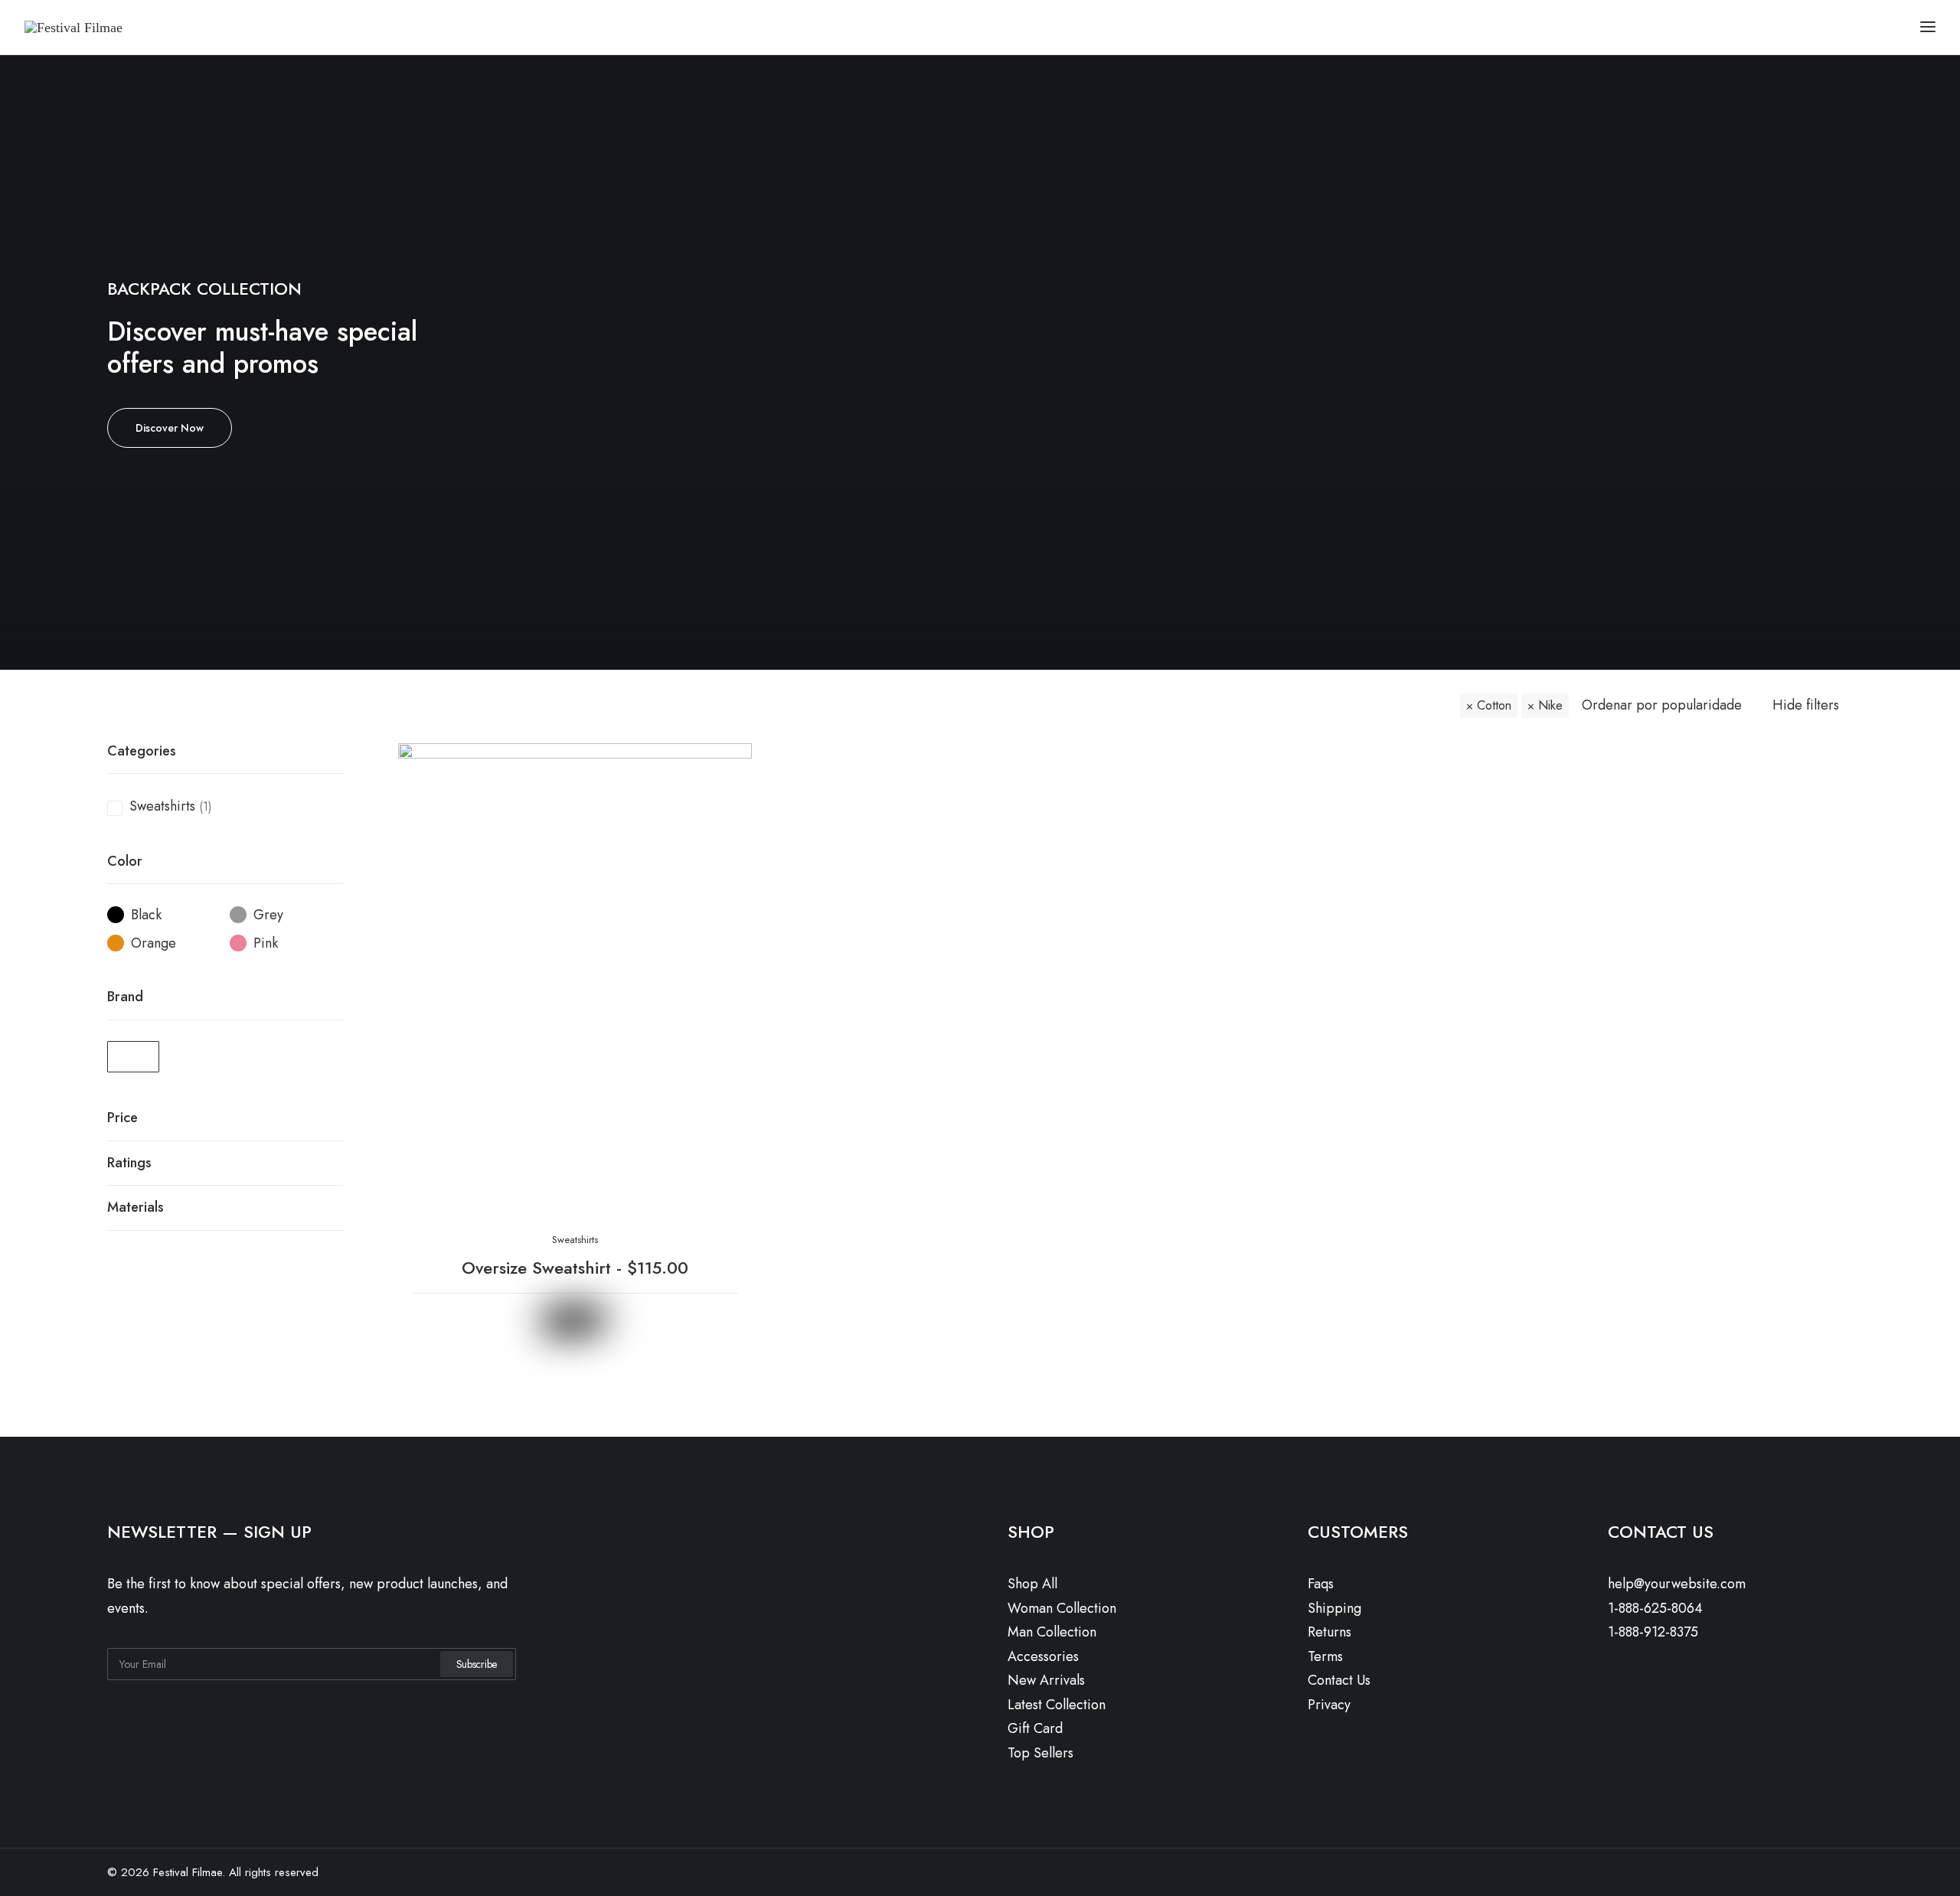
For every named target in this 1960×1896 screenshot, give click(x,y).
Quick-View (734, 761)
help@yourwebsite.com (1677, 1584)
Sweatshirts (162, 806)
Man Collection (1052, 1632)
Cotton (1494, 705)
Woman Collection (1062, 1608)
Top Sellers (1040, 1753)
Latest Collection (1057, 1705)
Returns (1330, 1632)
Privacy (1329, 1705)
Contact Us (1339, 1680)
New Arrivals (1046, 1680)
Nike (1550, 705)
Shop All (1032, 1584)
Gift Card (1035, 1728)
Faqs (1321, 1584)
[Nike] (133, 1057)
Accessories (1043, 1656)
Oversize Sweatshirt (575, 1268)
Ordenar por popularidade (1662, 706)
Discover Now (170, 428)
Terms (1325, 1656)
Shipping (1334, 1608)
